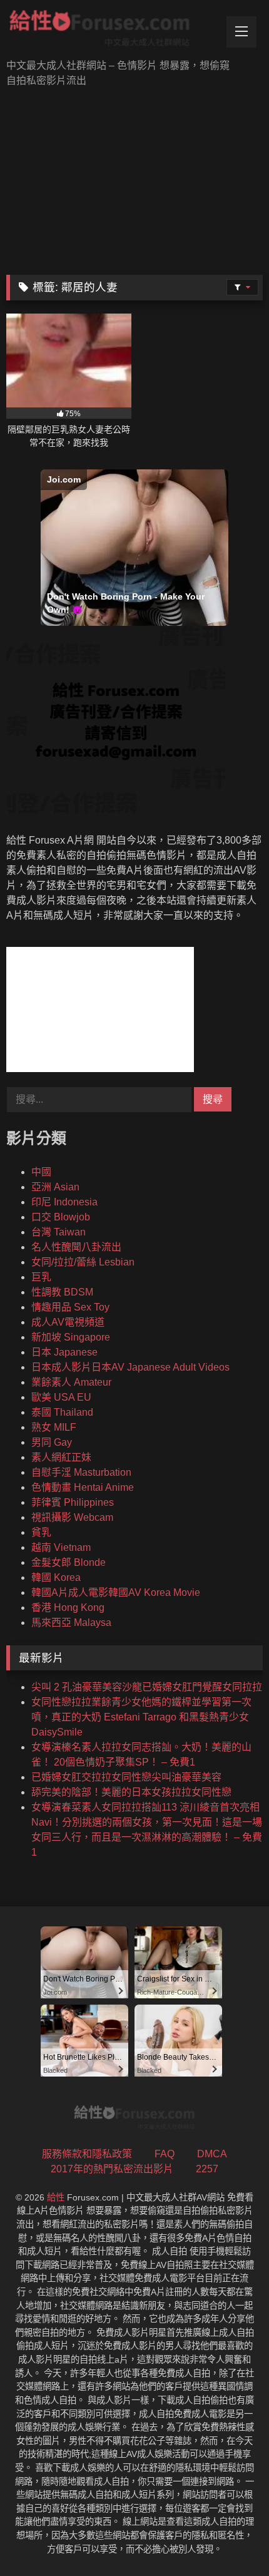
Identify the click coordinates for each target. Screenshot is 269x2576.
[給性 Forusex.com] (110, 31)
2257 (207, 2169)
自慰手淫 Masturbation (81, 1472)
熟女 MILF (54, 1427)
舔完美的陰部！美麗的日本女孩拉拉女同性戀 (131, 1792)
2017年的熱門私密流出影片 (112, 2169)
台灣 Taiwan (58, 1232)
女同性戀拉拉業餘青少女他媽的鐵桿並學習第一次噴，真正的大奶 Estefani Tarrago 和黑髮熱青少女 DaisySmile (141, 1717)
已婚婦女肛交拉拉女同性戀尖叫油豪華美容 (126, 1777)
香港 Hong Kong (68, 1607)
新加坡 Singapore (71, 1337)
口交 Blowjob (61, 1217)
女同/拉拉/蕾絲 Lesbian (83, 1262)
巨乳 (41, 1277)
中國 (41, 1172)
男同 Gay (52, 1442)
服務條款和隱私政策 (87, 2154)
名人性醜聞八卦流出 (76, 1247)
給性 (56, 2197)
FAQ (165, 2154)
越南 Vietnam (61, 1547)
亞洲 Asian (55, 1187)
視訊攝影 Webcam (72, 1517)
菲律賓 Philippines (73, 1502)
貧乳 (41, 1532)
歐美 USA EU (61, 1397)
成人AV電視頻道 (68, 1322)
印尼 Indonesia (64, 1202)
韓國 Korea (56, 1577)
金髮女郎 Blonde (69, 1562)
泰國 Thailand (62, 1412)
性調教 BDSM (62, 1292)
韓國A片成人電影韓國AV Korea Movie (116, 1592)
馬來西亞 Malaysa (71, 1623)
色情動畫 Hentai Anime (83, 1487)
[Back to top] (230, 2539)
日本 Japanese (64, 1352)
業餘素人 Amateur (71, 1382)
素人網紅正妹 (61, 1457)
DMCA (212, 2154)
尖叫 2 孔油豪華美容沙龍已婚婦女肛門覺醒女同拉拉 (147, 1687)
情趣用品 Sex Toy (70, 1307)
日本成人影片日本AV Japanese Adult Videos (130, 1367)
